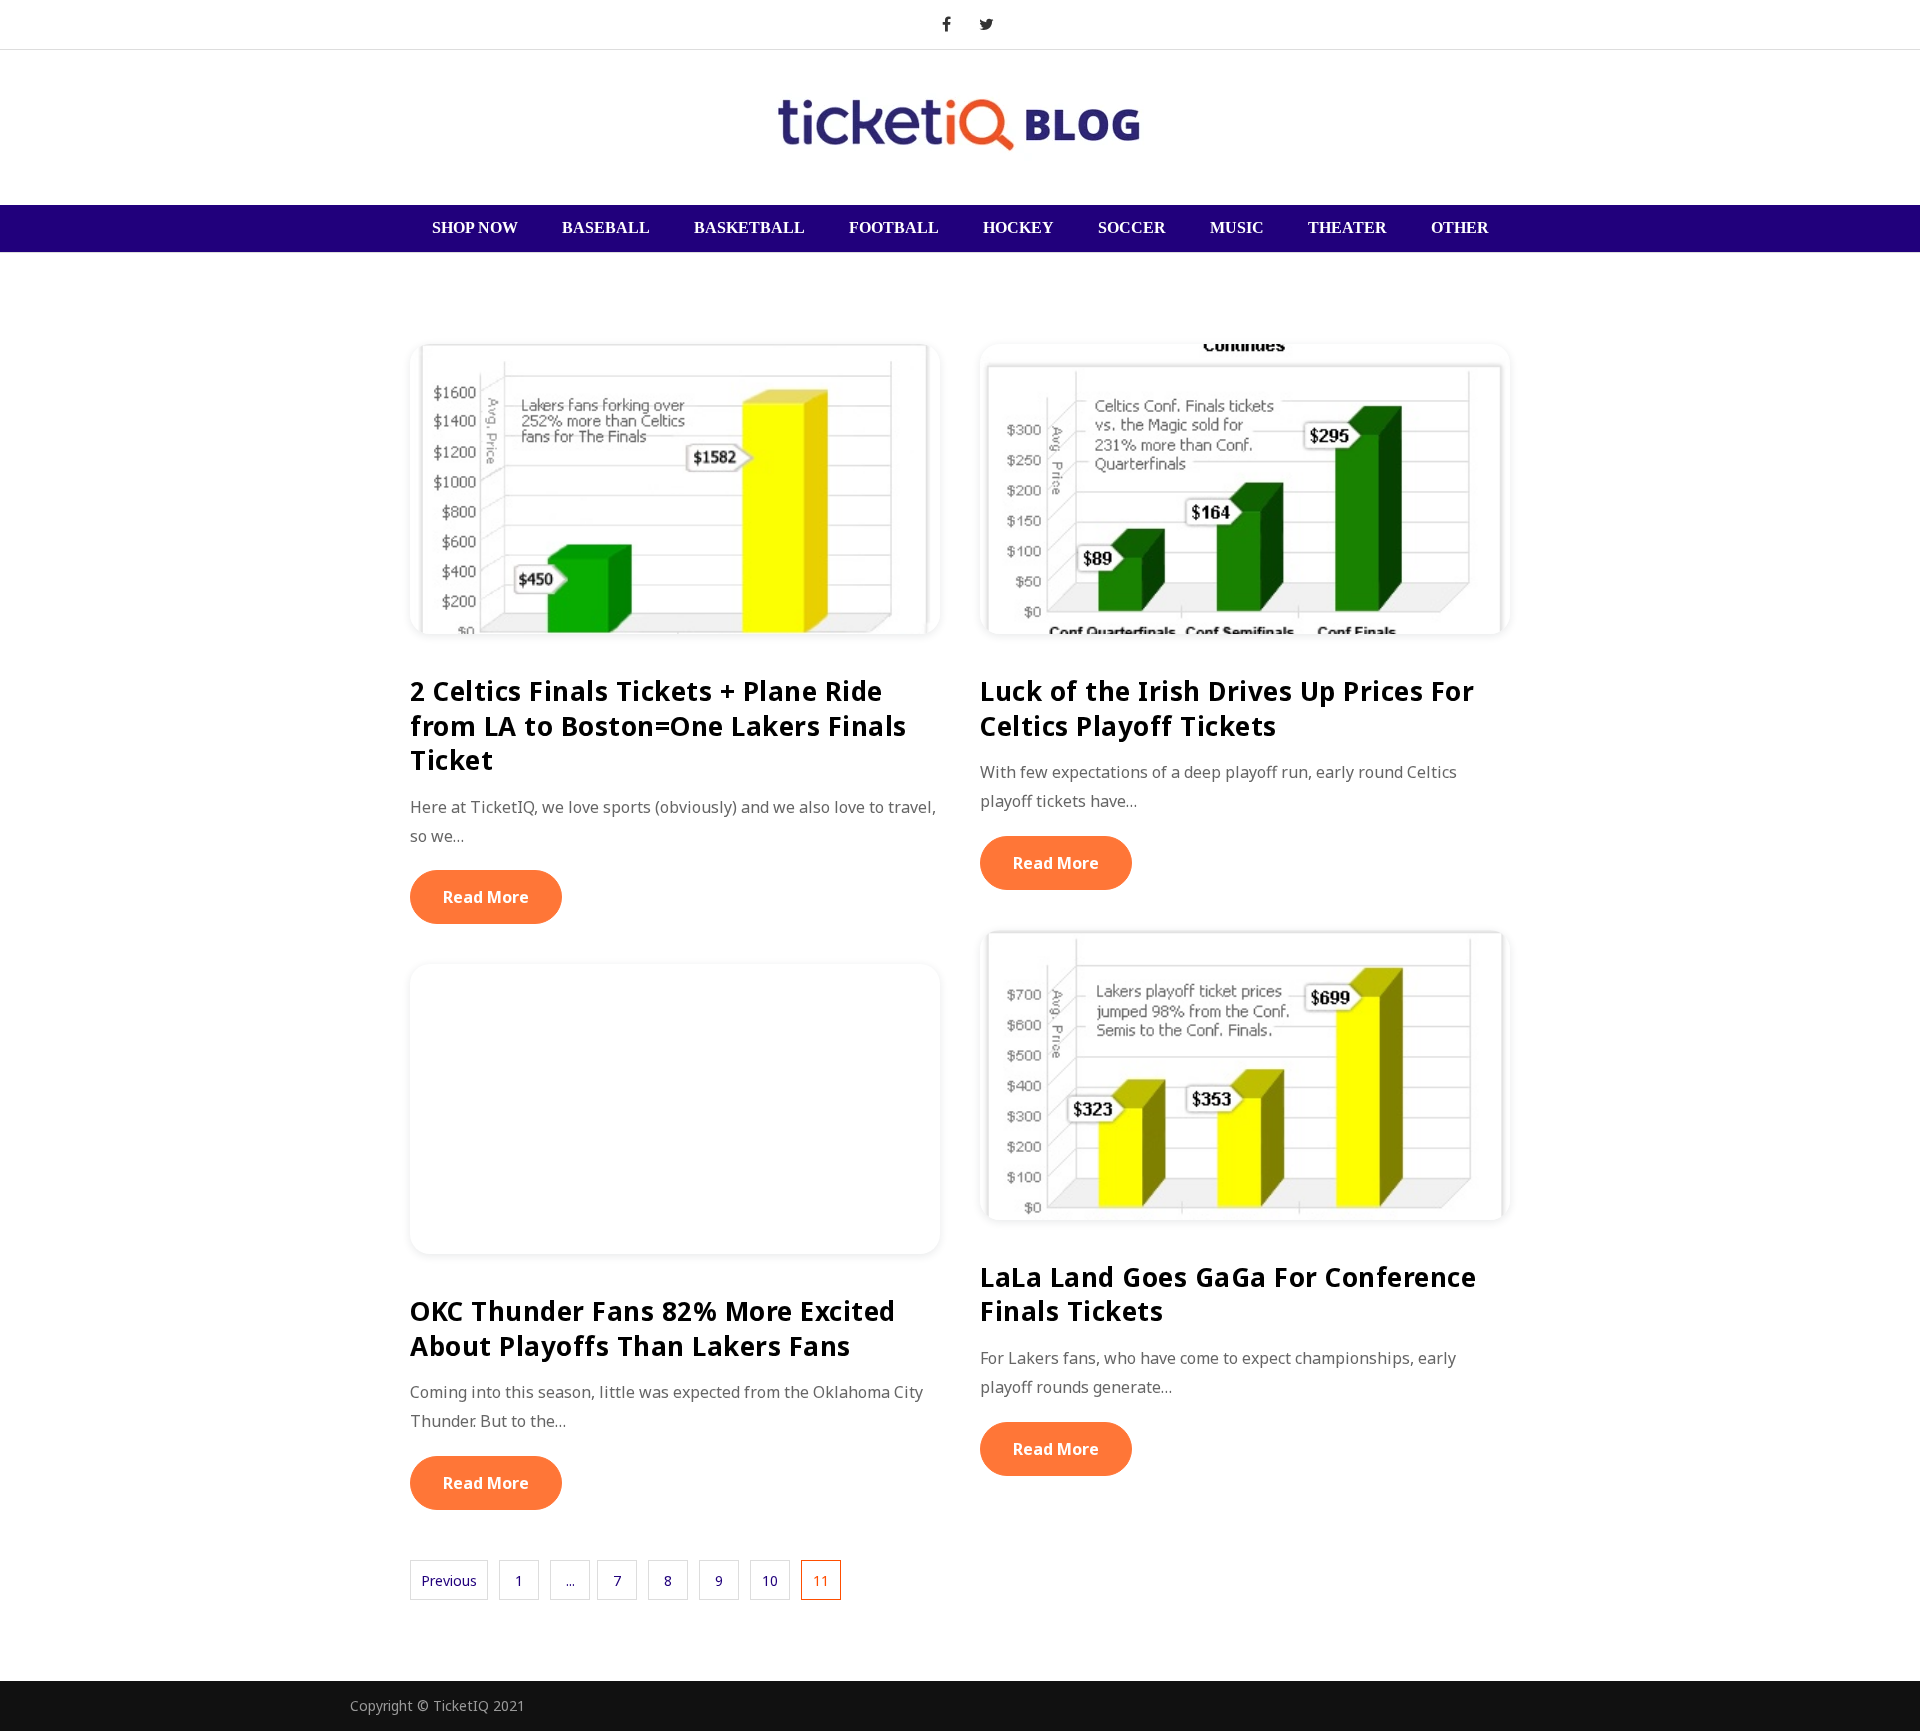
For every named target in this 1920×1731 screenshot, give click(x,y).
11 (821, 1580)
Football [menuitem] (894, 227)
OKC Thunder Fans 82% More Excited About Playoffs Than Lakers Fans (653, 1328)
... (570, 1580)
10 (770, 1580)
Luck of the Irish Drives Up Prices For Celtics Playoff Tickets (1227, 708)
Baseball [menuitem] (606, 227)
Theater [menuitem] (1347, 227)
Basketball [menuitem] (749, 227)
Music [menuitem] (1237, 227)
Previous (449, 1580)
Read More (486, 897)
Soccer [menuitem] (1132, 227)
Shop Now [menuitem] (475, 227)
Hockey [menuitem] (1018, 227)
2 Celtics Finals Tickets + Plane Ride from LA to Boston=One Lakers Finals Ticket (658, 725)
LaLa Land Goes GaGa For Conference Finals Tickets (1228, 1294)
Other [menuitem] (1460, 227)
